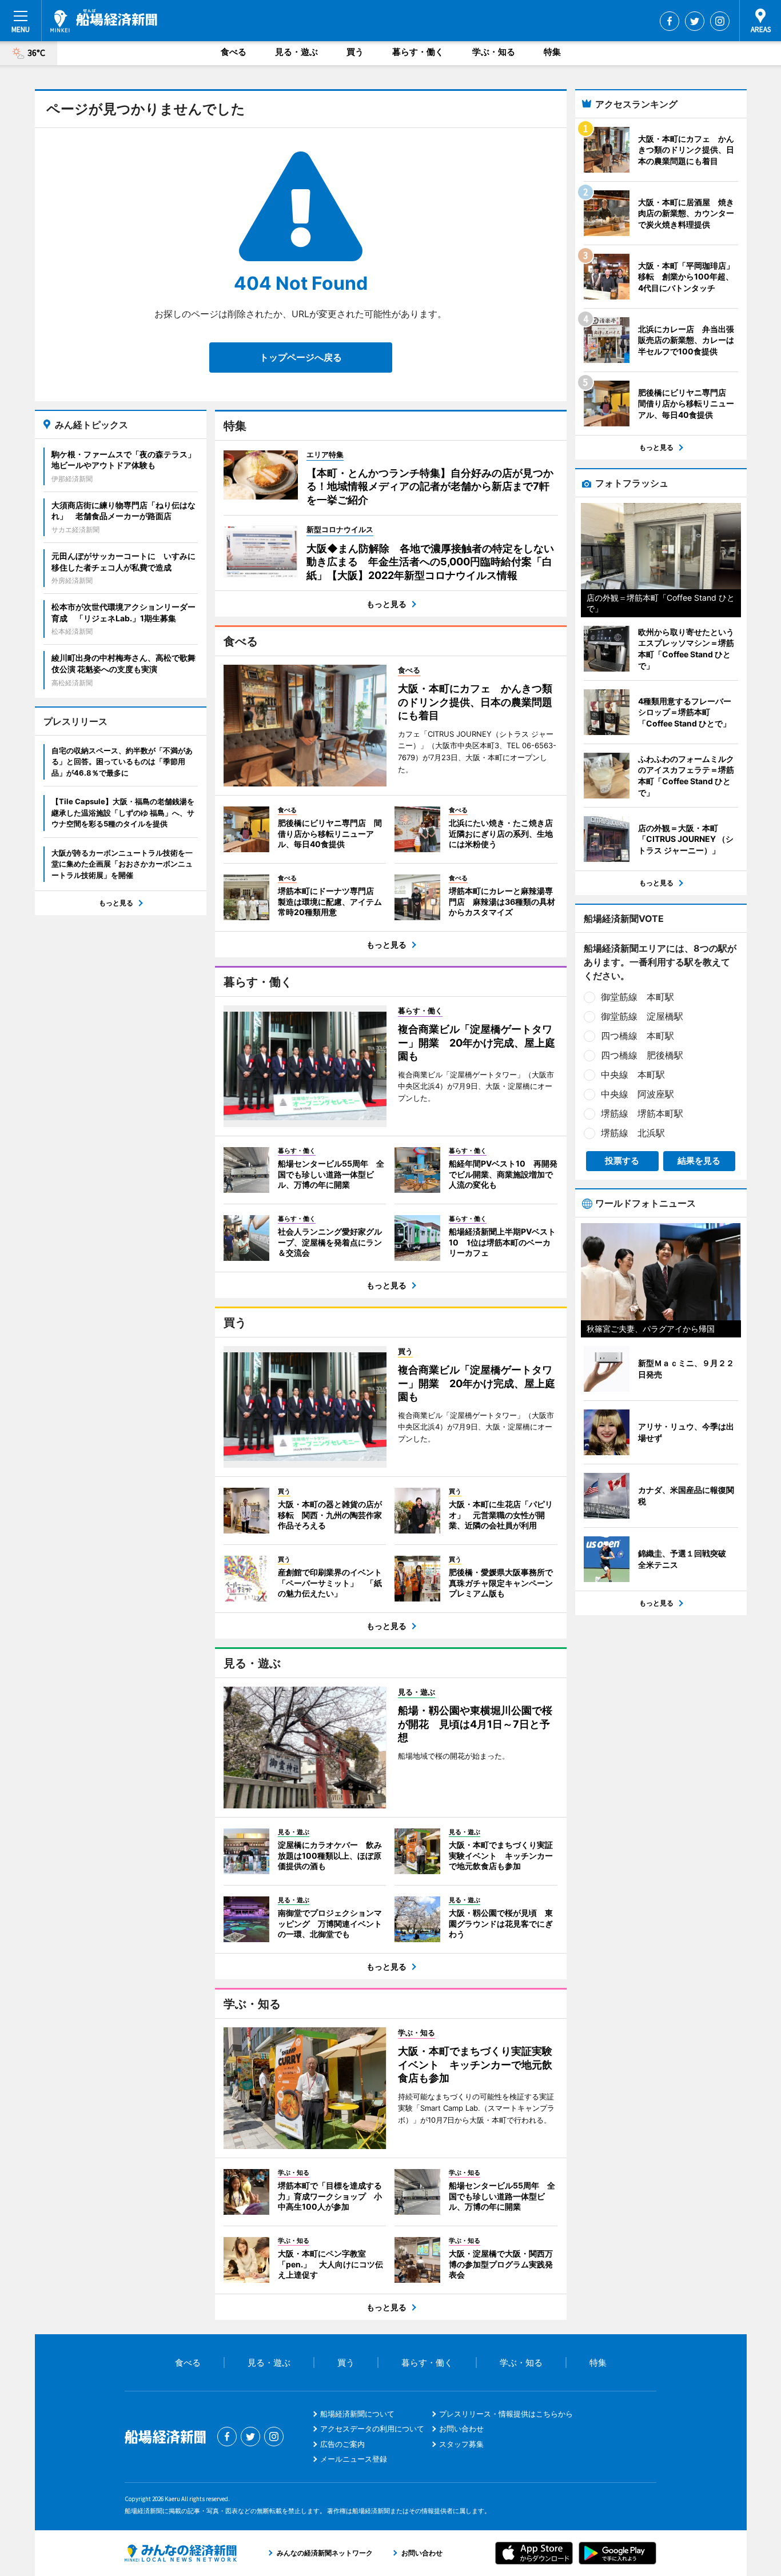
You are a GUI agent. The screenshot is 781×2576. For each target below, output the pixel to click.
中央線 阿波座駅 (637, 1094)
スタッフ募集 (461, 2444)
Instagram (720, 21)
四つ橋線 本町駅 (637, 1036)
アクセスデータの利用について (372, 2429)
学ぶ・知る (494, 52)
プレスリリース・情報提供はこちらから (506, 2414)
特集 (552, 52)
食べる (234, 52)
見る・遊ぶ (296, 52)
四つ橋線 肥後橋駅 (642, 1055)
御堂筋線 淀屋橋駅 (642, 1016)
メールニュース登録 (354, 2459)
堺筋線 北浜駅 (633, 1133)
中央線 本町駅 (633, 1075)
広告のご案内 (342, 2444)
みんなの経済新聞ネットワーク (181, 2553)
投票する (622, 1161)
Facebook (670, 21)
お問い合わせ (461, 2429)
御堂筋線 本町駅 (637, 997)
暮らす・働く (418, 52)
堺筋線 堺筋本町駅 (642, 1113)
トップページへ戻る (301, 357)
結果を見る (699, 1161)
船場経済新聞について (357, 2414)
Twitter (695, 21)
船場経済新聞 (104, 21)
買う (355, 52)
